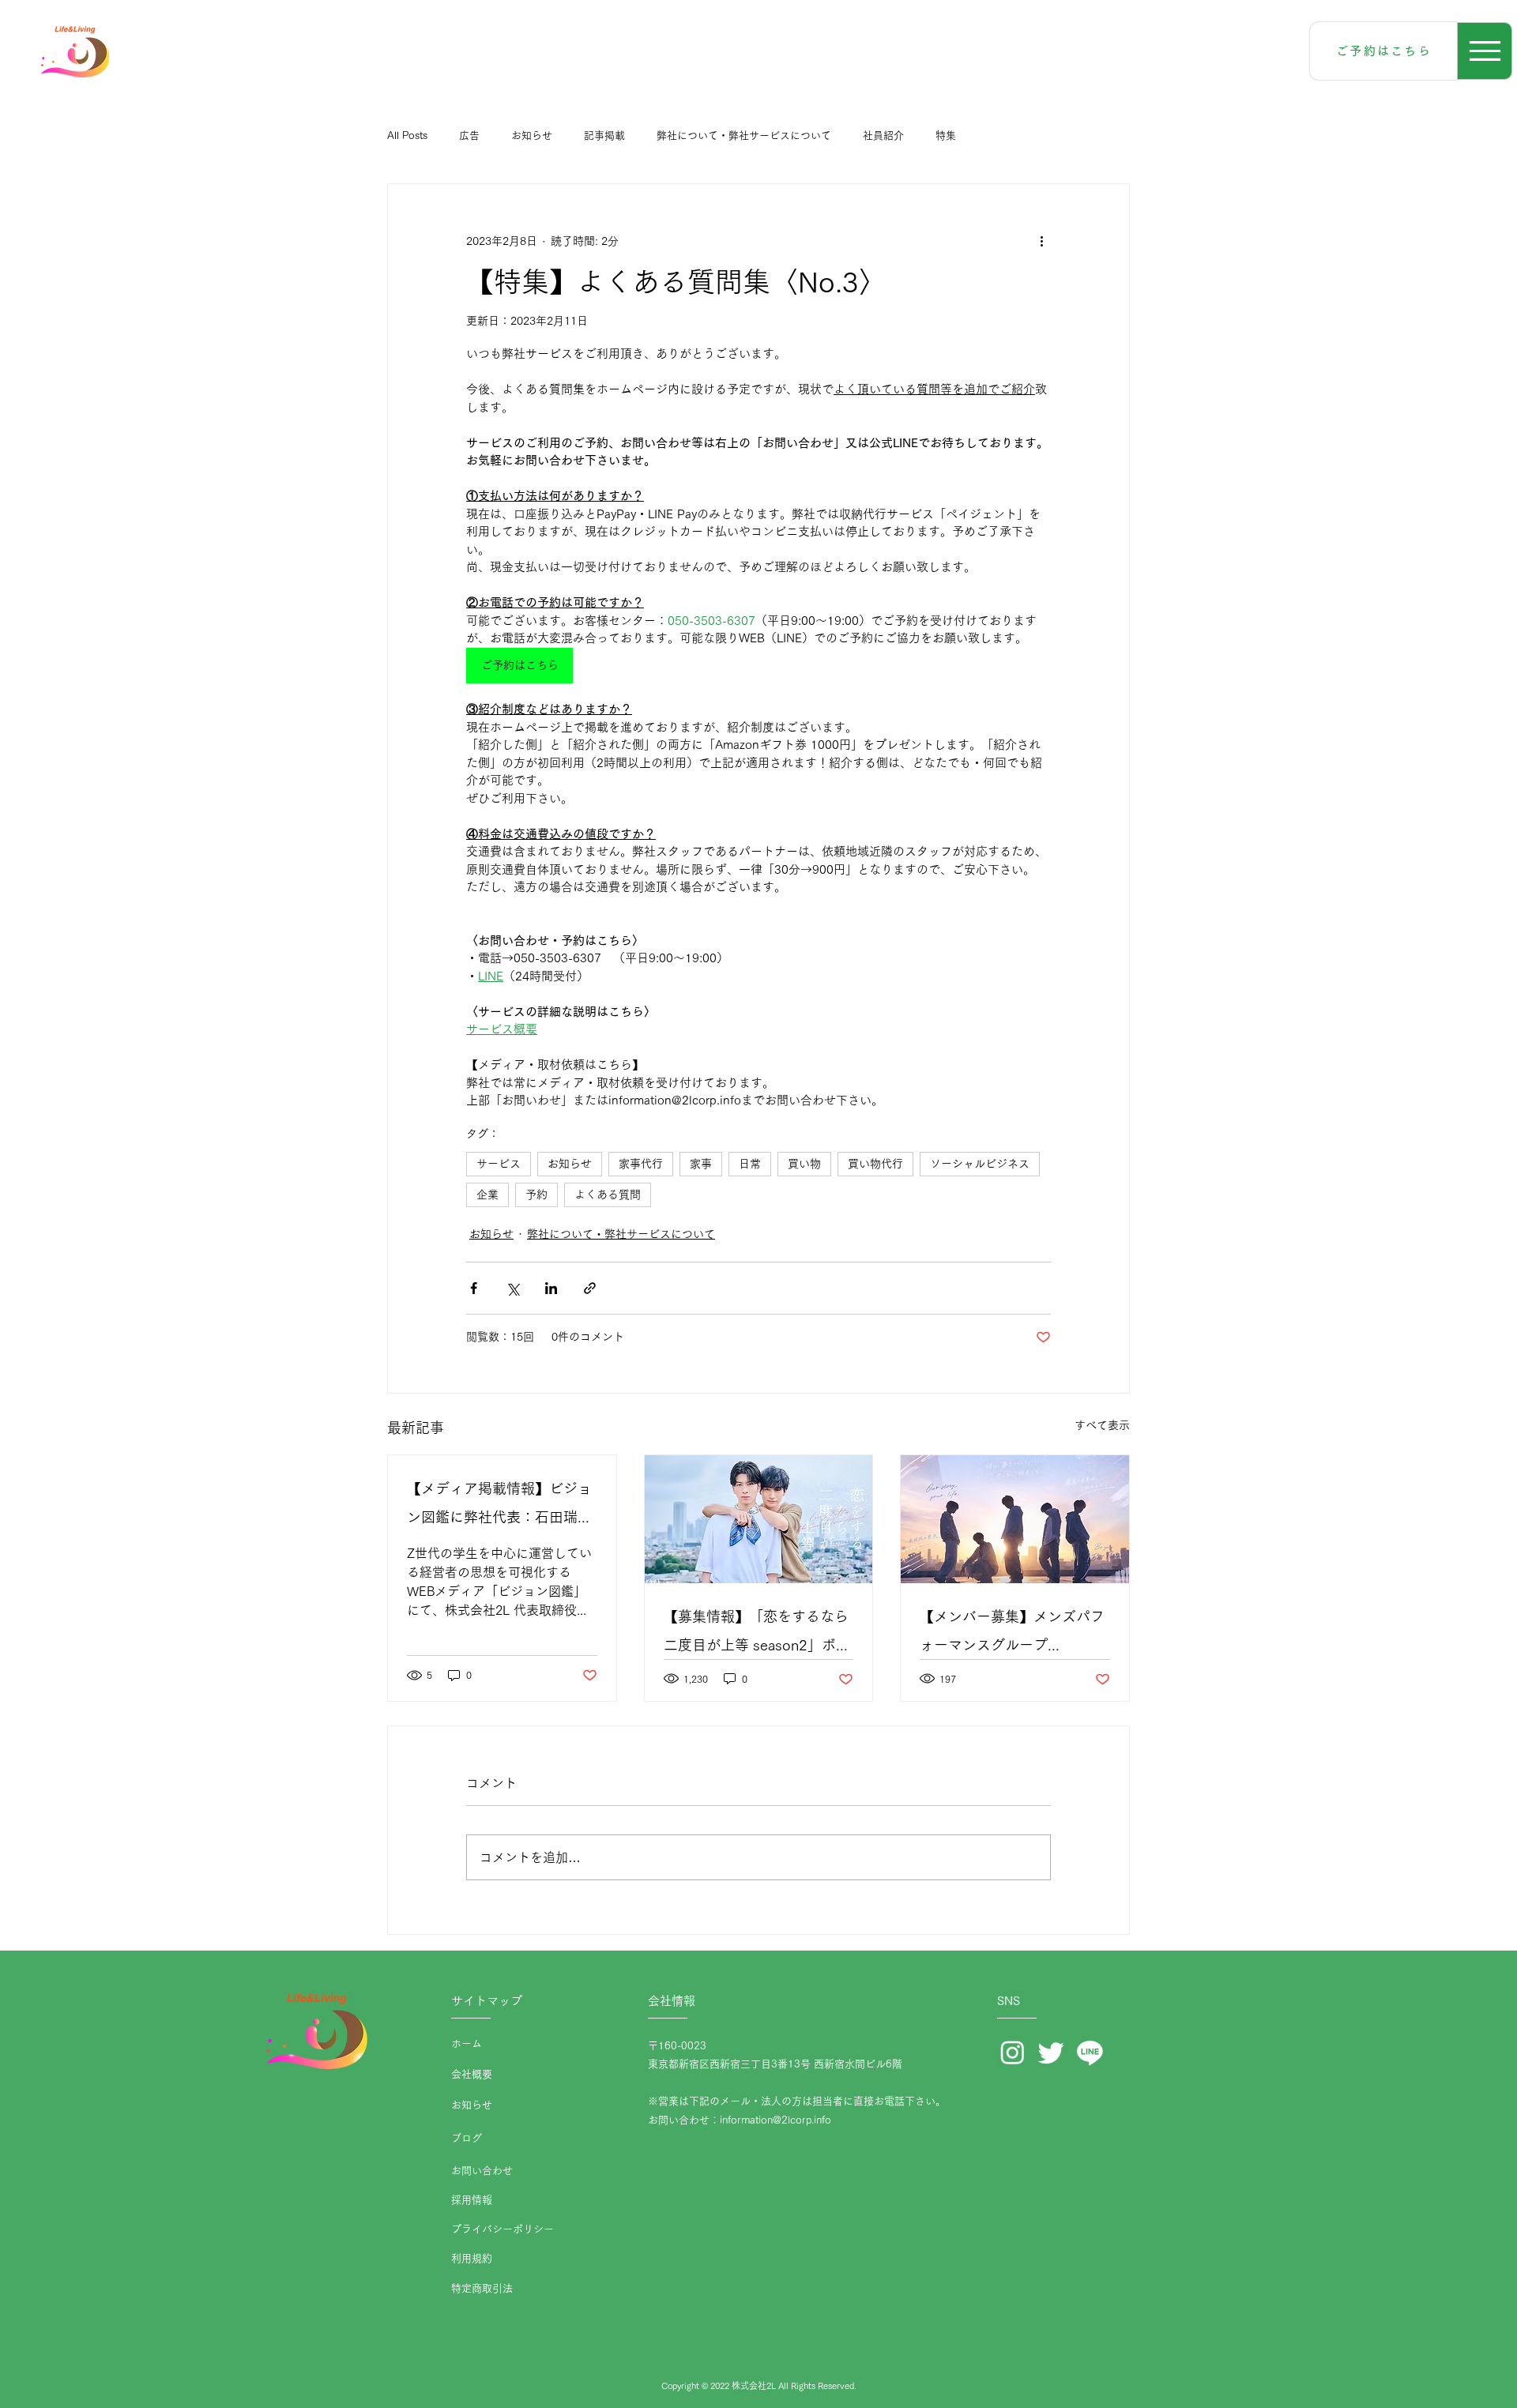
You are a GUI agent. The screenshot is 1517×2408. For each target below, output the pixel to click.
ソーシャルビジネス (980, 1164)
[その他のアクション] (1041, 241)
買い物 (804, 1164)
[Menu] (1485, 51)
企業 (487, 1195)
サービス (499, 1164)
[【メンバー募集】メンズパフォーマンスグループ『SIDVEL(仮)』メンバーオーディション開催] (1015, 1519)
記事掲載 (604, 135)
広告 (469, 135)
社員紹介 (883, 135)
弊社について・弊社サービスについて (744, 135)
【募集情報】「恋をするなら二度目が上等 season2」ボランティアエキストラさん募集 (757, 1634)
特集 (946, 135)
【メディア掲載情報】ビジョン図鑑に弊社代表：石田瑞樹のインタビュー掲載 (499, 1506)
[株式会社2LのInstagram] (1013, 2052)
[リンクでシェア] (590, 1288)
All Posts (407, 135)
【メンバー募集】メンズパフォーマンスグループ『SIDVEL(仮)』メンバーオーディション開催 (1014, 1634)
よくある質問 (608, 1195)
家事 (701, 1164)
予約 (536, 1195)
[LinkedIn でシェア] (551, 1288)
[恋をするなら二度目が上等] (759, 1519)
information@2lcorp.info (775, 2120)
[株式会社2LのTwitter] (1051, 2052)
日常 (750, 1164)
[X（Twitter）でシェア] (512, 1288)
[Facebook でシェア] (474, 1288)
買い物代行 (875, 1164)
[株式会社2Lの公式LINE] (1090, 2052)
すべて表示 (1102, 1425)
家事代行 (641, 1164)
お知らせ (532, 135)
